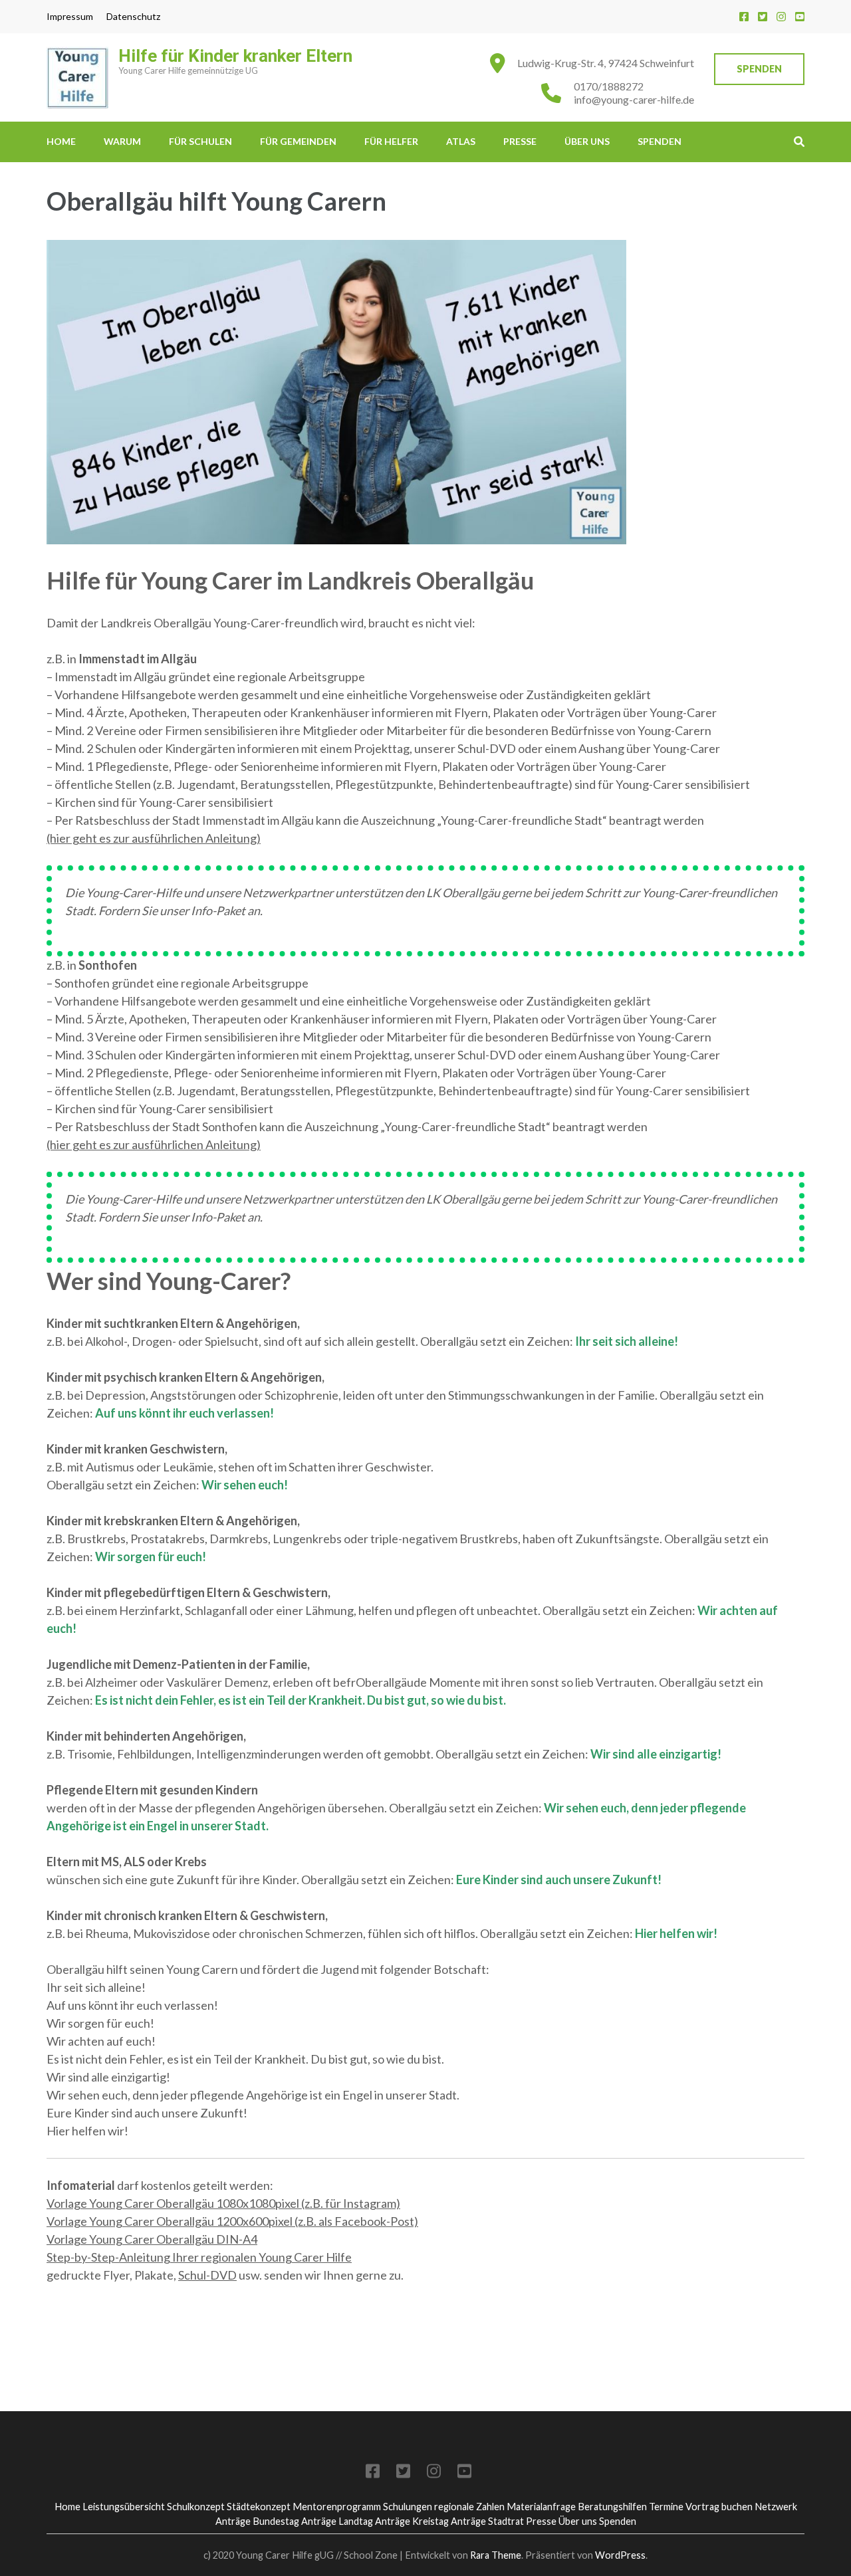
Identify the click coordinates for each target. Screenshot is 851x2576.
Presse (520, 141)
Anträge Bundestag (257, 2521)
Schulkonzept (196, 2507)
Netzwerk (776, 2507)
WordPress (620, 2555)
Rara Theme (496, 2555)
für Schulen (200, 141)
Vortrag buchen (719, 2507)
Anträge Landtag (337, 2521)
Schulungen (408, 2507)
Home (61, 141)
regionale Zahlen (469, 2507)
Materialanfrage (541, 2507)
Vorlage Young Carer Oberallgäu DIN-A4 (152, 2239)
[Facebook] (744, 16)
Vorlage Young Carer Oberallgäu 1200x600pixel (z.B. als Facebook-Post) (232, 2221)
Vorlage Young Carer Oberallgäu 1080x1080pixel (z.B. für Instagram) (223, 2203)
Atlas (461, 141)
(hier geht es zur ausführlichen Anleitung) (154, 838)
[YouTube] (800, 16)
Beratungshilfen (612, 2507)
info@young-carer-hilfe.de (634, 99)
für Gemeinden (298, 141)
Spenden (759, 69)
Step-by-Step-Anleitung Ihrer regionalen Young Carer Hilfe (199, 2257)
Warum (122, 141)
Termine (666, 2507)
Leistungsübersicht (124, 2507)
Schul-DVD (207, 2275)
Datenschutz (133, 17)
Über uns (587, 141)
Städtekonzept (259, 2507)
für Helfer (391, 141)
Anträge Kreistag (412, 2521)
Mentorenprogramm (337, 2507)
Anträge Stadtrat (487, 2521)
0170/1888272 (609, 86)
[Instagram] (781, 16)
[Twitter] (763, 16)
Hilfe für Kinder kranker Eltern (235, 56)
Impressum (70, 17)
